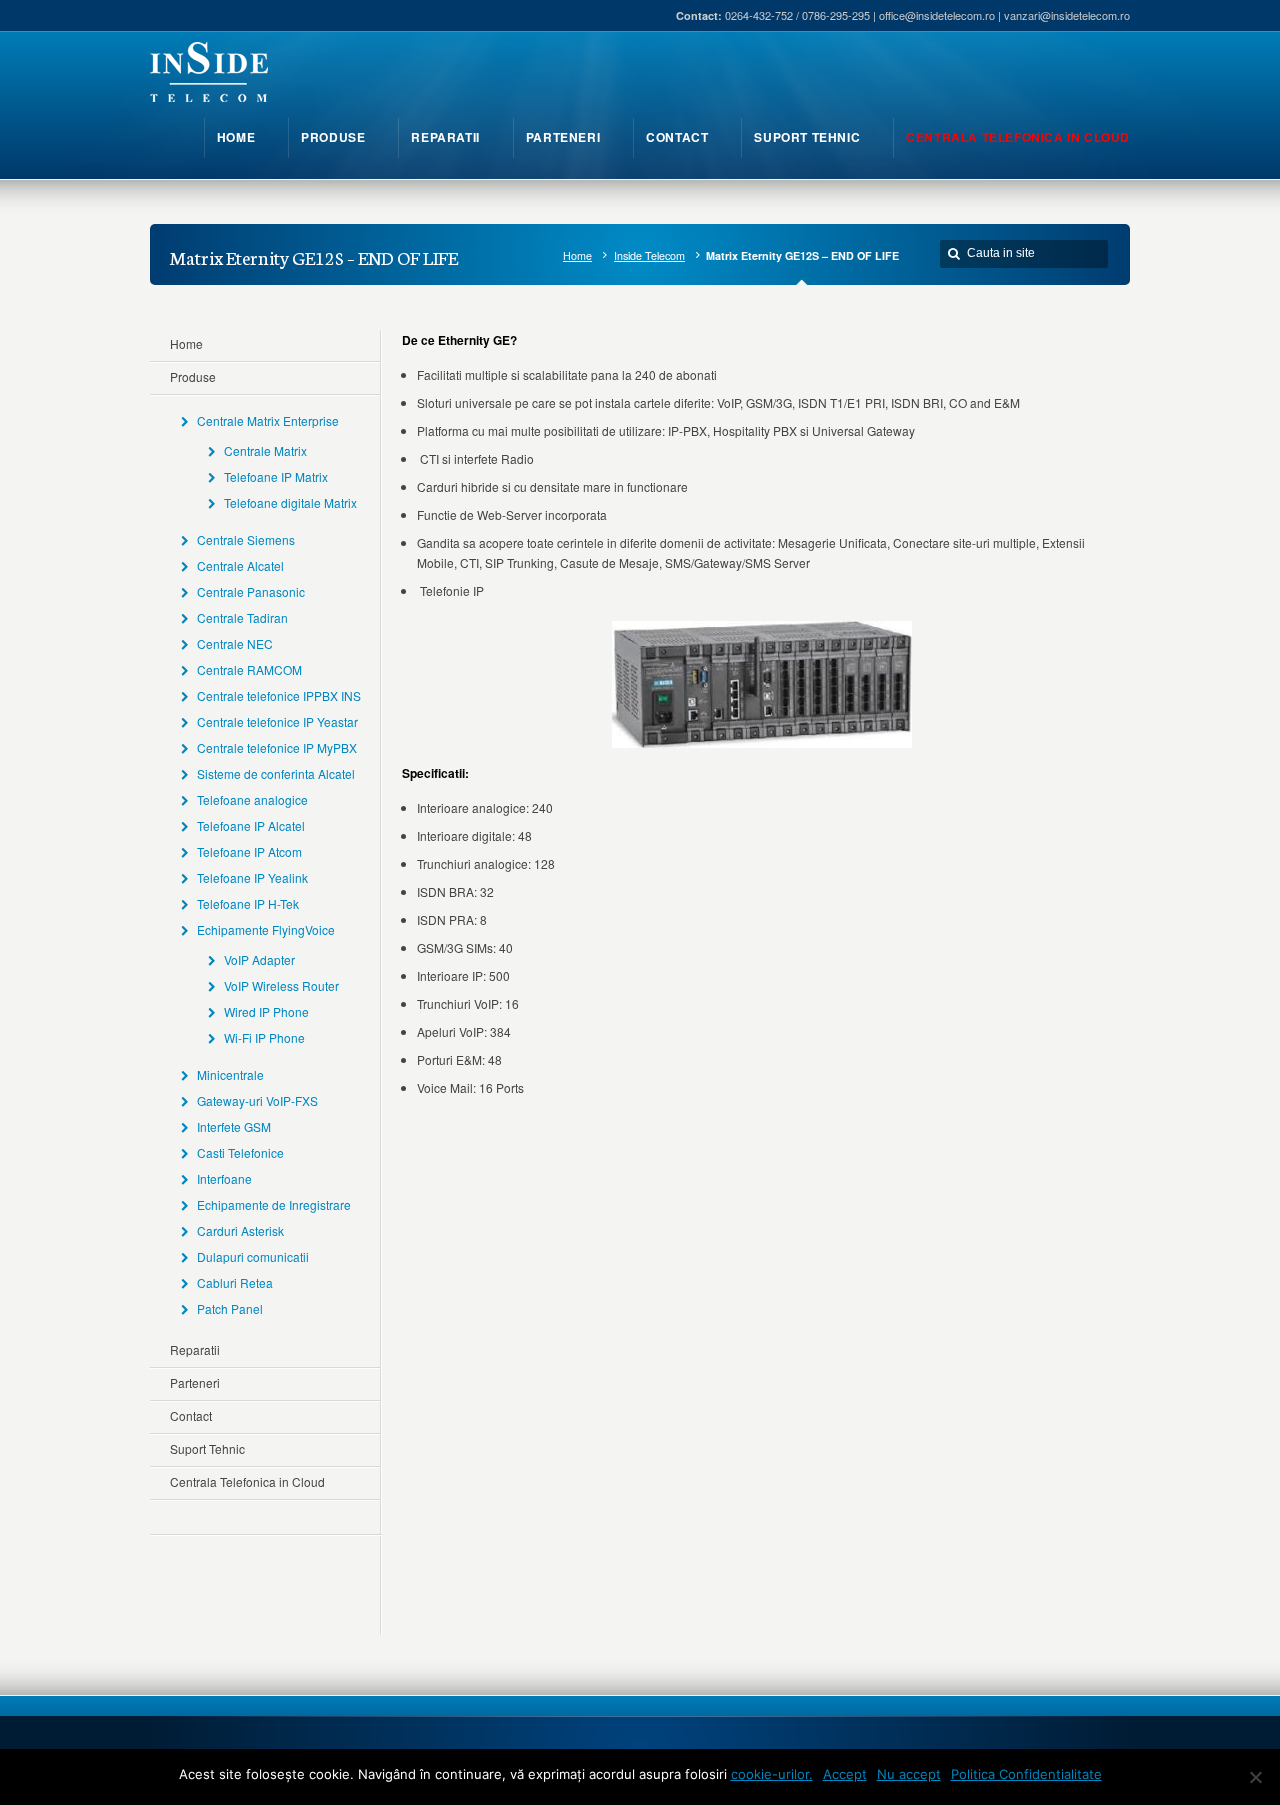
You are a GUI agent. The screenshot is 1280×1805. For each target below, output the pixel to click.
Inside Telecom (649, 255)
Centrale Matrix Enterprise (268, 420)
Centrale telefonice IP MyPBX (277, 747)
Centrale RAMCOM (249, 669)
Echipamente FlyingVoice (266, 929)
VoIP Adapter (259, 959)
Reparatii (195, 1349)
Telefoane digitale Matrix (290, 502)
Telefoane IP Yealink (252, 877)
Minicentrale (230, 1074)
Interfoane (224, 1178)
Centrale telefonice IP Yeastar (277, 721)
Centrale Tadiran (242, 617)
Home (577, 255)
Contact (191, 1415)
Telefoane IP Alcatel (251, 825)
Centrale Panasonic (251, 591)
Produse (193, 376)
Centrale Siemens (246, 539)
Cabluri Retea (235, 1282)
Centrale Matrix (265, 450)
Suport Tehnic (207, 1448)
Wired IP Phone (266, 1011)
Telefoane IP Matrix (276, 476)
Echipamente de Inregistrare (274, 1204)
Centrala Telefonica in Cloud (247, 1481)
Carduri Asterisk (240, 1230)
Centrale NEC (235, 643)
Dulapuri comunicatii (253, 1256)
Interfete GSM (234, 1126)
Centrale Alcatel (240, 565)
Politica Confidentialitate (1026, 1774)
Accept (845, 1774)
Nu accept (909, 1774)
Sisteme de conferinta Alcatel (276, 773)
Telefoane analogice (252, 799)
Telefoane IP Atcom (249, 851)
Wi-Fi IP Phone (264, 1037)
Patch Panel (230, 1308)
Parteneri (195, 1382)
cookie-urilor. (772, 1774)
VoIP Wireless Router (281, 985)
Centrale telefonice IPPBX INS (279, 695)
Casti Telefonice (240, 1152)
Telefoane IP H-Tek (248, 903)
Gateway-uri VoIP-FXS (257, 1100)
